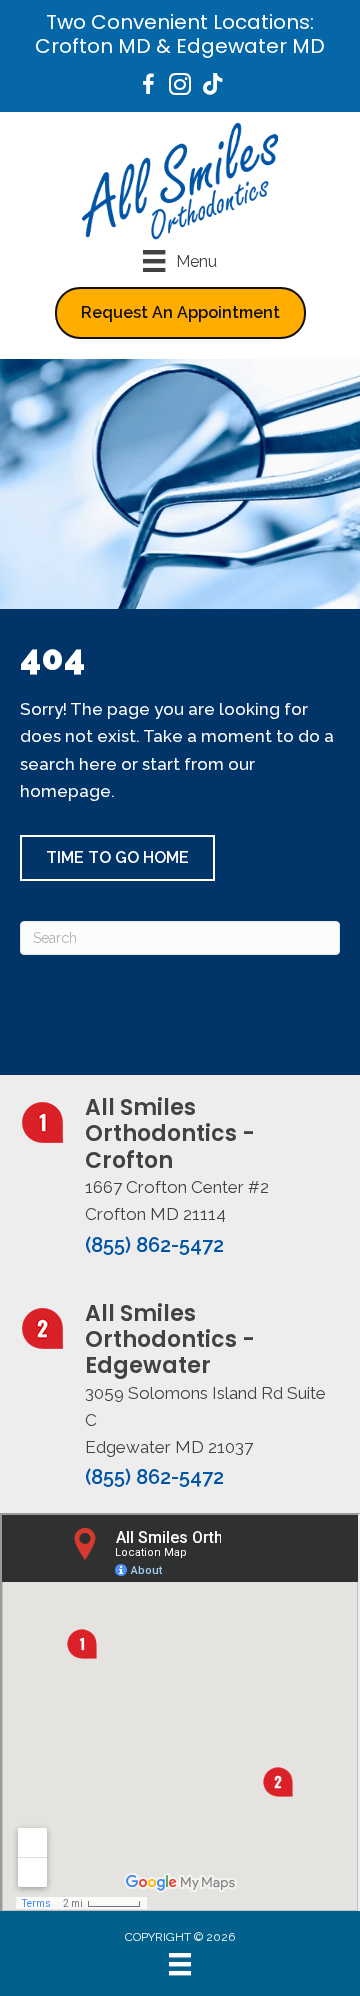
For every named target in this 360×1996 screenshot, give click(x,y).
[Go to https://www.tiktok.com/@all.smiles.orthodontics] (212, 86)
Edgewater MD (250, 46)
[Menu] (180, 1964)
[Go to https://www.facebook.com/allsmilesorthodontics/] (148, 87)
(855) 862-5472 (154, 1245)
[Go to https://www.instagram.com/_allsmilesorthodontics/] (180, 87)
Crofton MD (93, 46)
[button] (117, 858)
